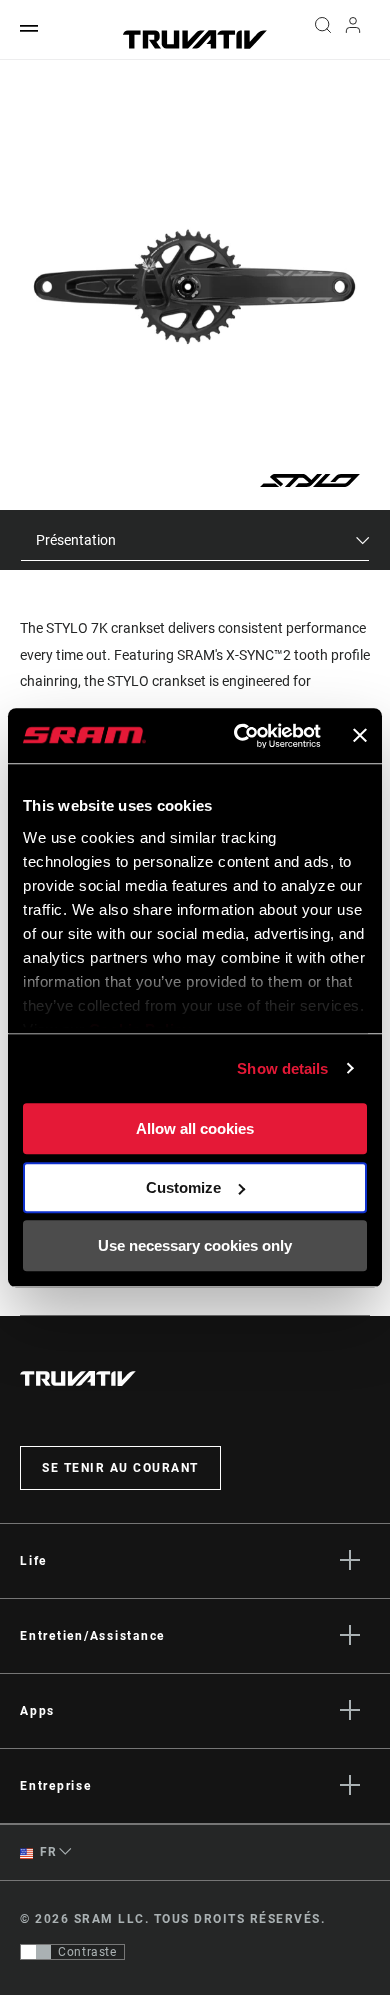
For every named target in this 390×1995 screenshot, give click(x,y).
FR (47, 1852)
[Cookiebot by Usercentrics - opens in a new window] (240, 736)
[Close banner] (360, 736)
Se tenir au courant (120, 1468)
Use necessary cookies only (195, 1245)
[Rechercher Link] (322, 30)
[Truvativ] (195, 39)
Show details (282, 1068)
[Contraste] (36, 1952)
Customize (183, 1187)
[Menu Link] (29, 29)
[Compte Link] (353, 30)
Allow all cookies (195, 1128)
